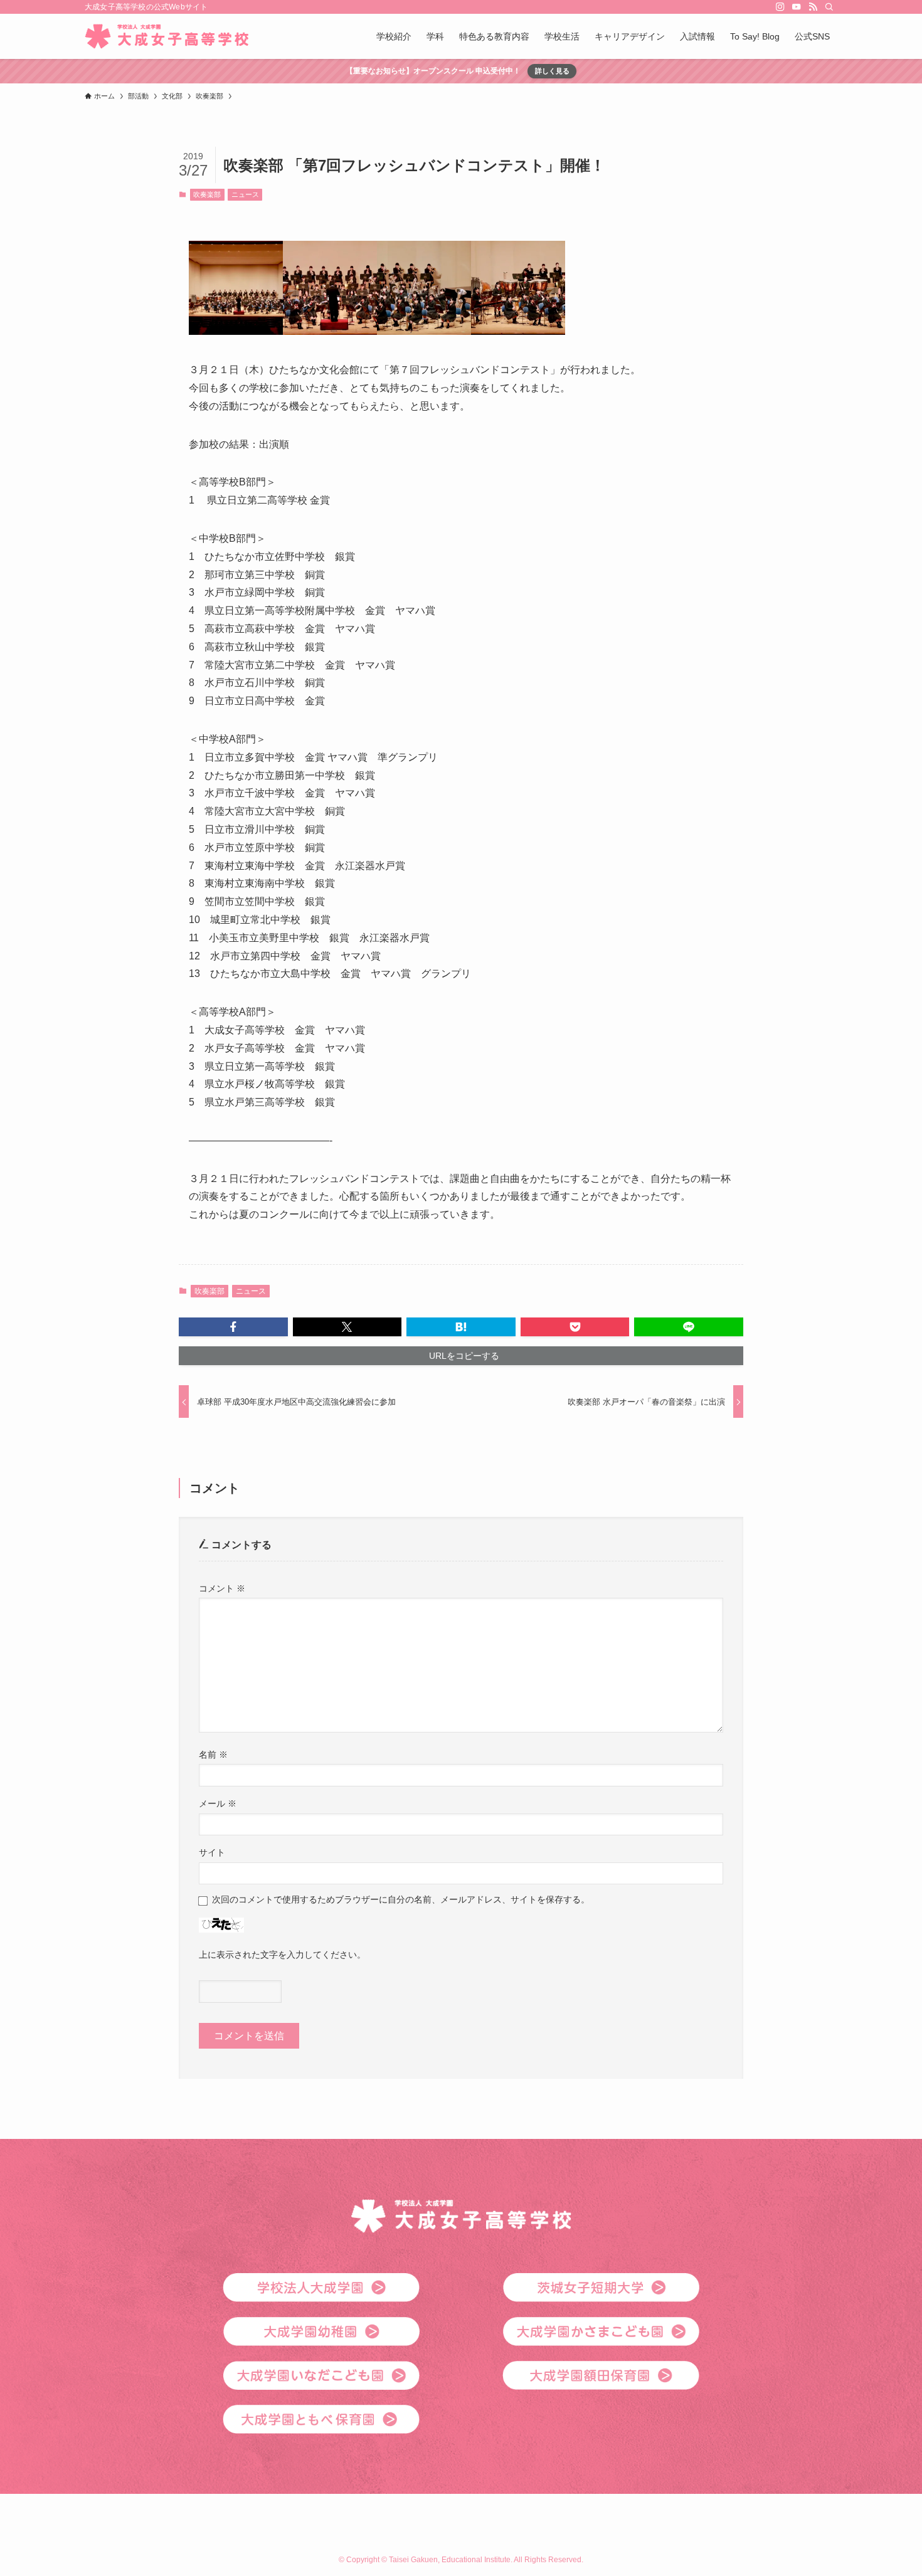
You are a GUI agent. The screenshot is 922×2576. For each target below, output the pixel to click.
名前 (213, 1755)
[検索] (829, 7)
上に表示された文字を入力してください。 (282, 1955)
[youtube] (797, 7)
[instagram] (780, 7)
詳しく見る (552, 71)
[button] (233, 1327)
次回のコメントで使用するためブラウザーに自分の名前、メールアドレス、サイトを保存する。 (401, 1899)
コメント (222, 1588)
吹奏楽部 (207, 194)
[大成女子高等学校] (167, 36)
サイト (212, 1852)
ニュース (245, 194)
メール (218, 1803)
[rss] (813, 7)
